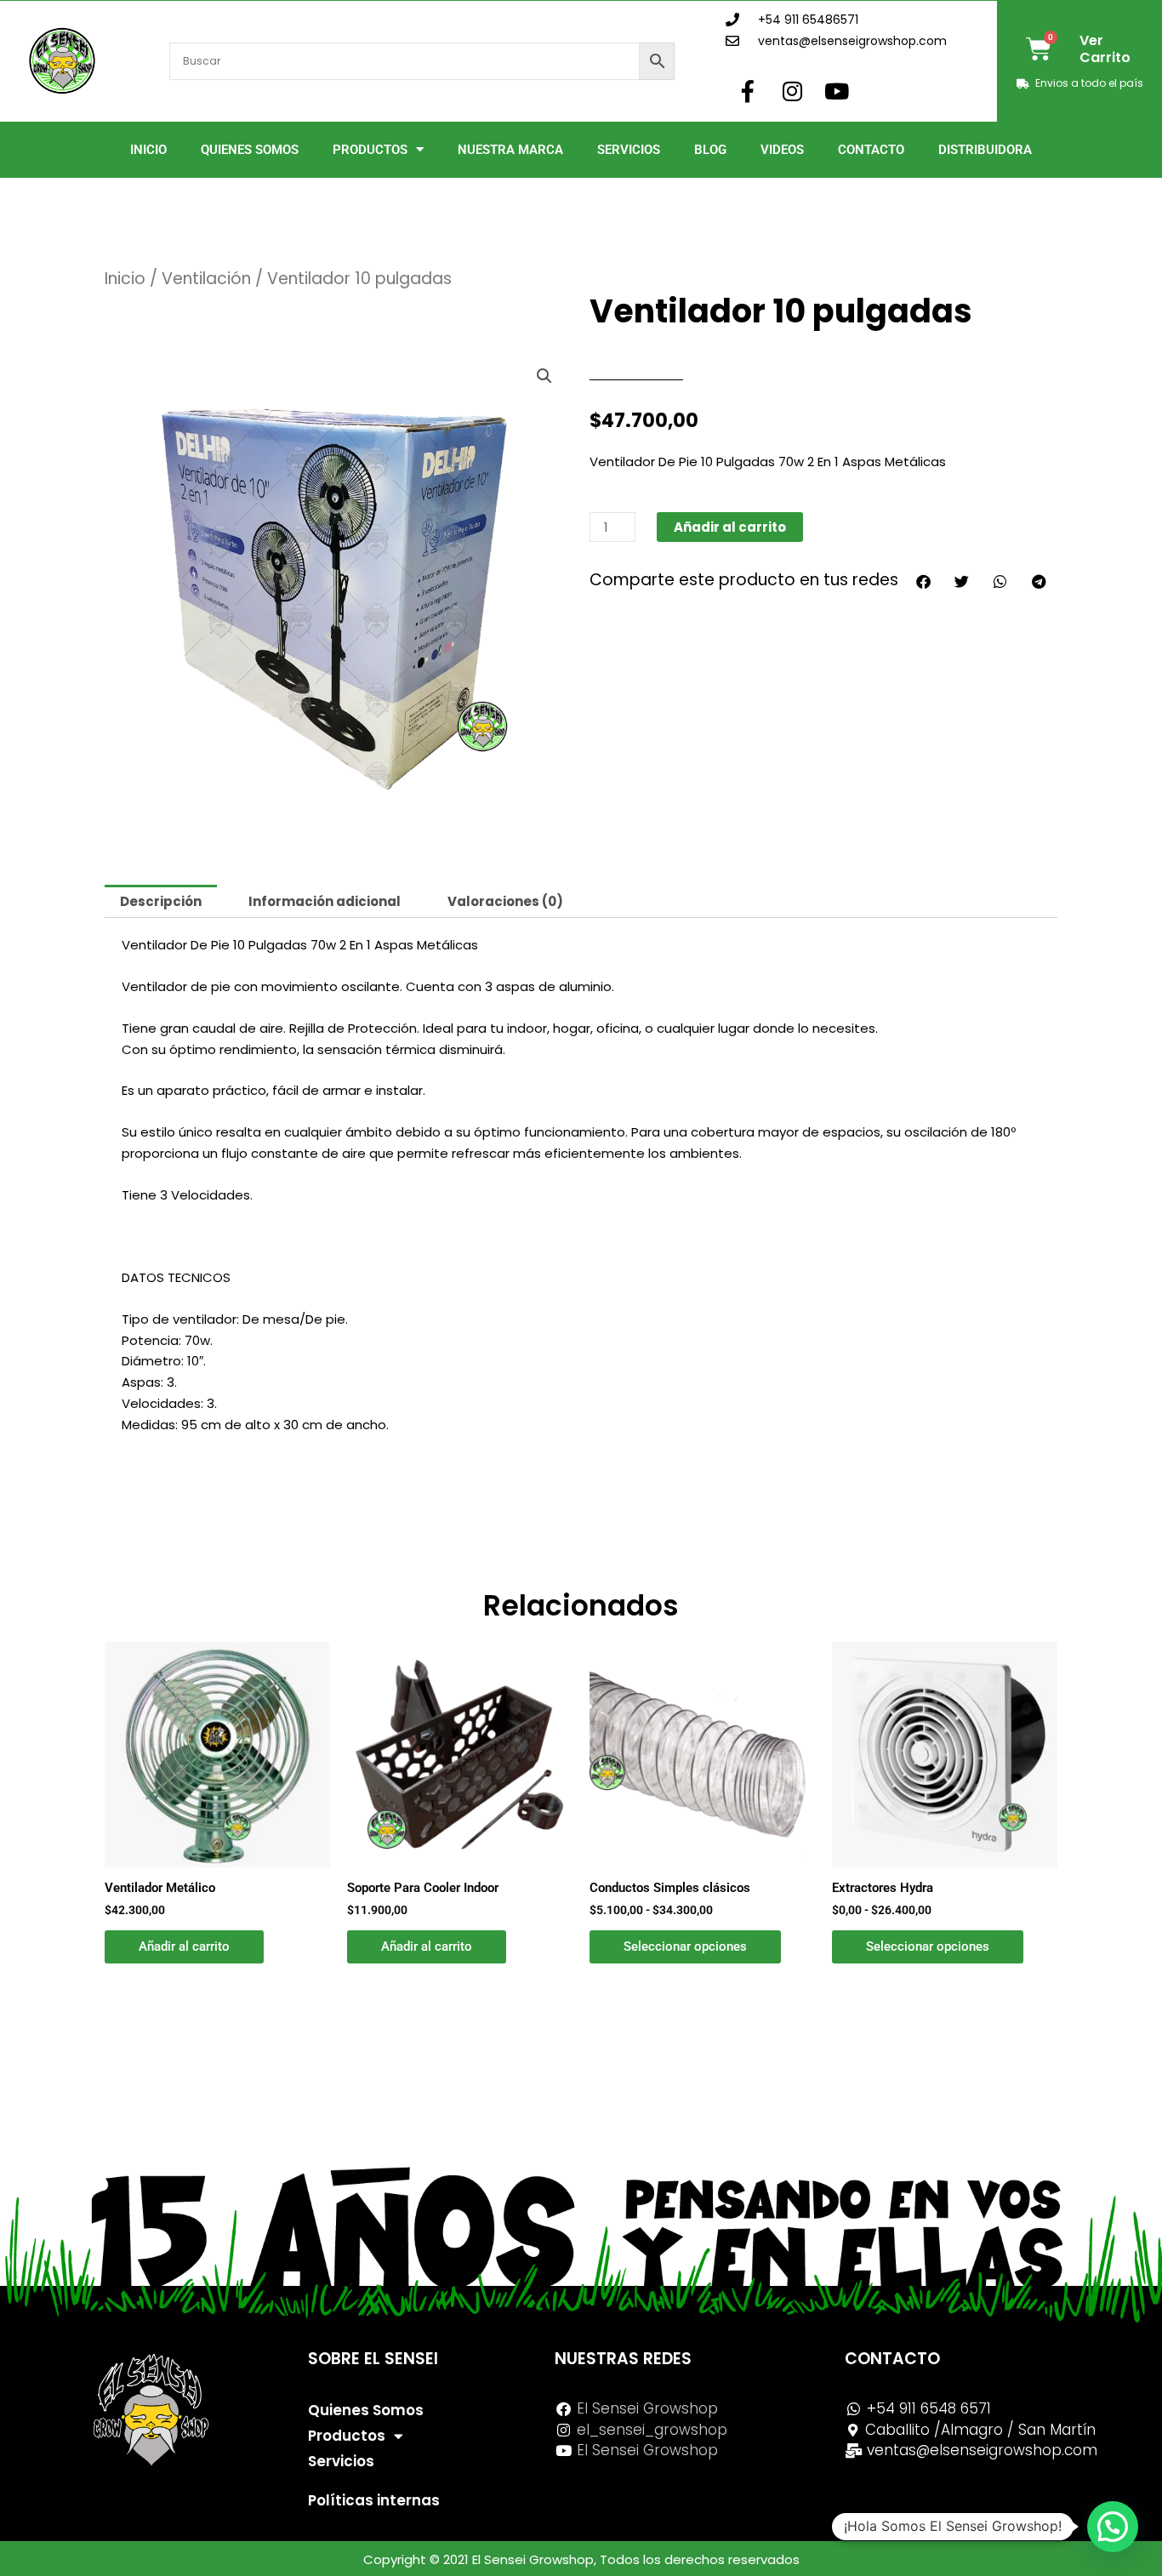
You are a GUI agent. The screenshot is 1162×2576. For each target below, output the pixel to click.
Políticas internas (374, 2500)
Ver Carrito (1105, 49)
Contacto (871, 150)
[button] (544, 376)
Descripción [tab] (161, 901)
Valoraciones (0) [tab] (505, 901)
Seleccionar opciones (685, 1946)
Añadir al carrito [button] (184, 1946)
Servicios (629, 150)
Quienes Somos (250, 150)
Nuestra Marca (510, 150)
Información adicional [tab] (325, 901)
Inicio (148, 150)
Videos (782, 150)
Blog (710, 150)
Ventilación (206, 279)
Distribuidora (985, 150)
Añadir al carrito (730, 527)
